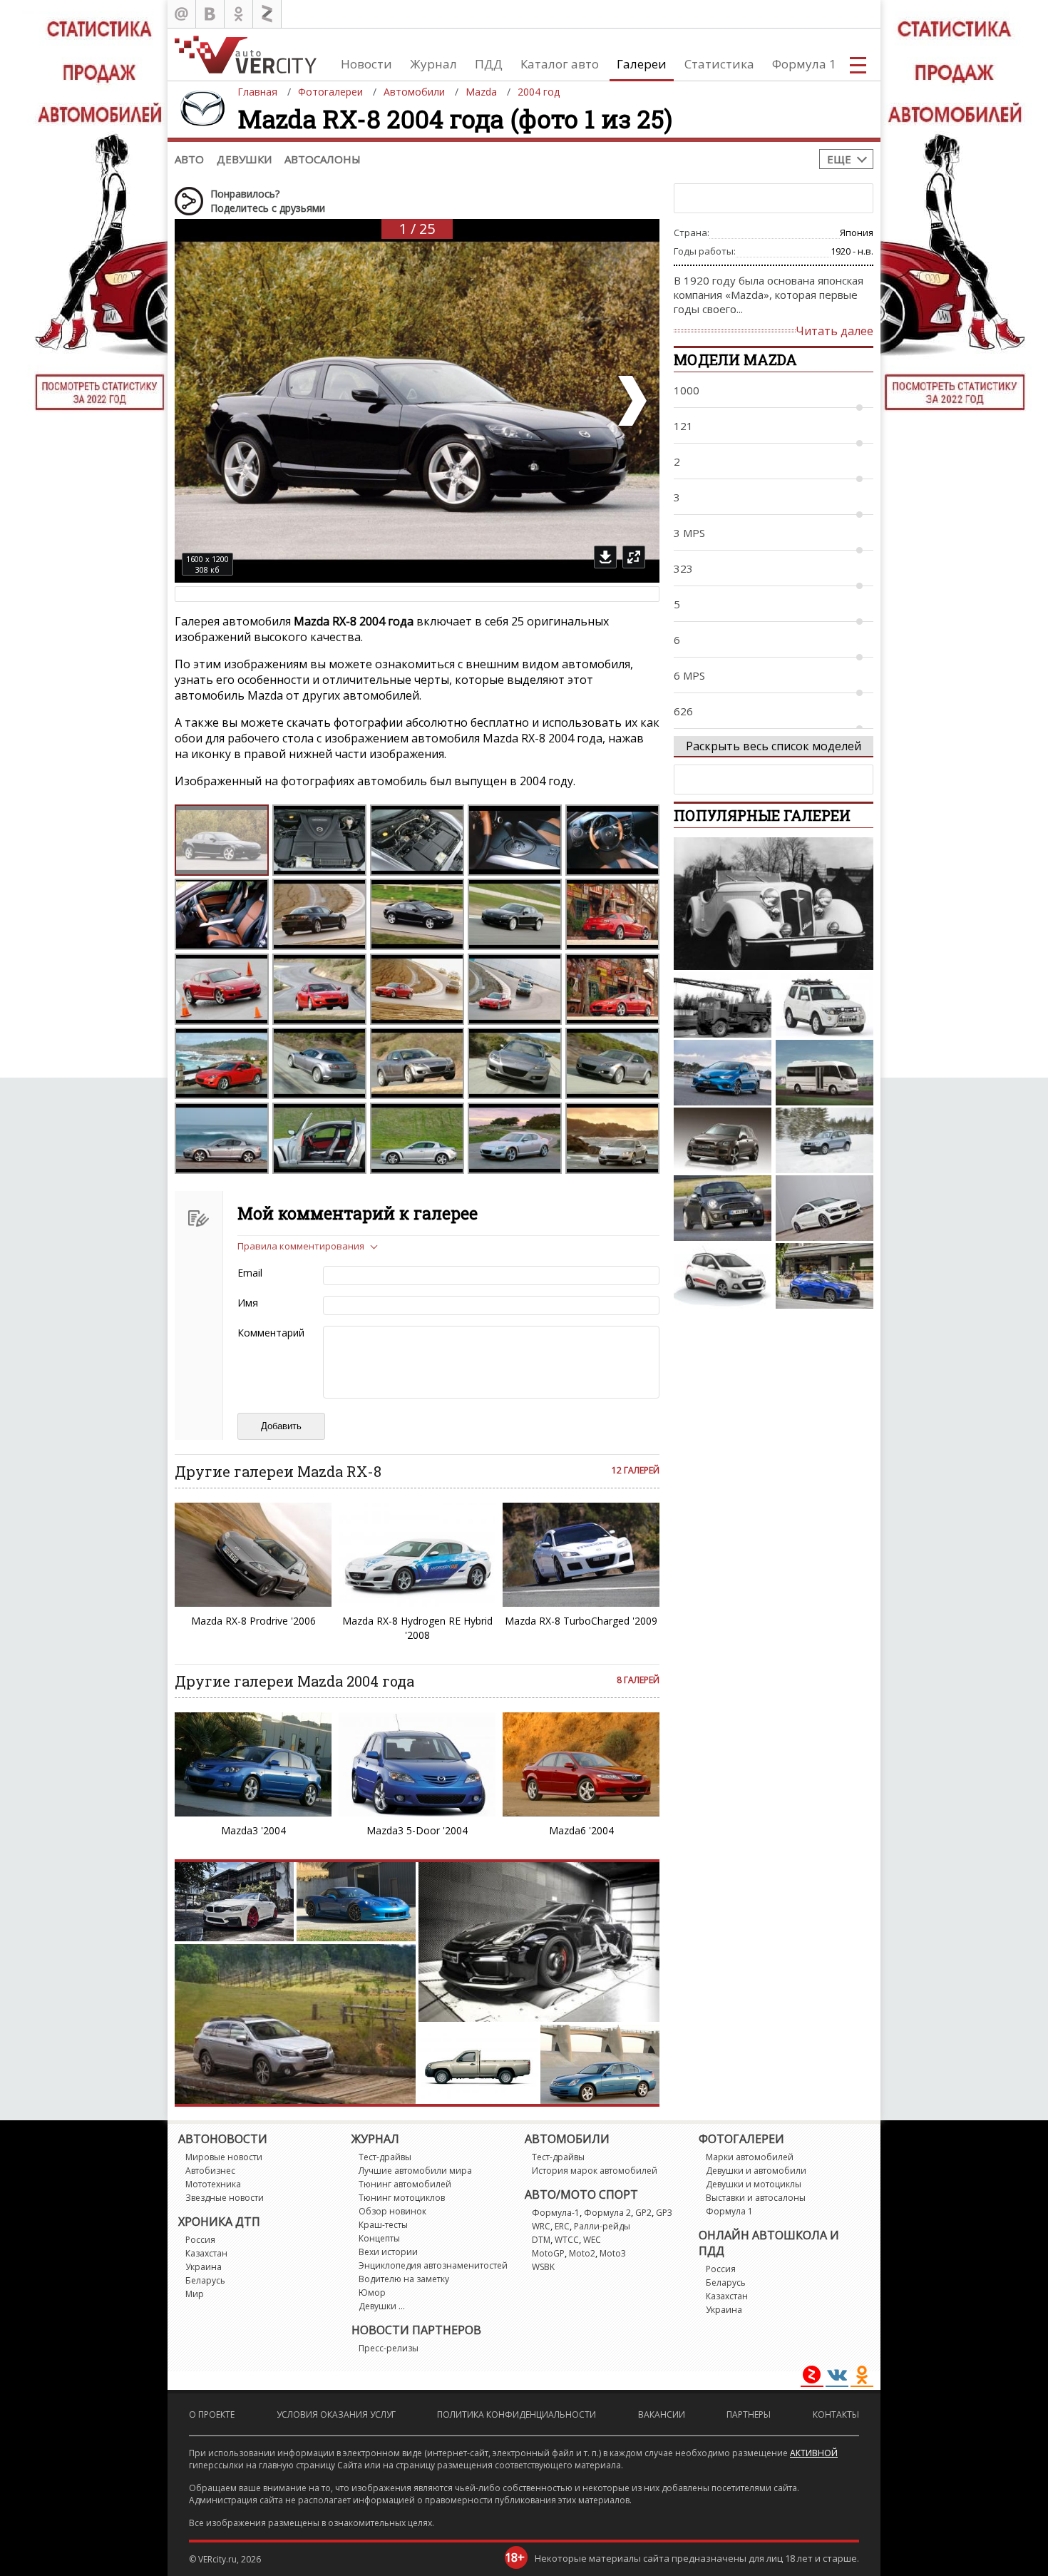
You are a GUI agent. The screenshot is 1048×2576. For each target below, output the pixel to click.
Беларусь (205, 2280)
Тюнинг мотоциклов (402, 2198)
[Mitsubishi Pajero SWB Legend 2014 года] (824, 1005)
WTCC (567, 2240)
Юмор (372, 2293)
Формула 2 (607, 2213)
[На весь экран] (634, 557)
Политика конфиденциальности (517, 2414)
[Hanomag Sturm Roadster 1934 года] (774, 904)
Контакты (836, 2414)
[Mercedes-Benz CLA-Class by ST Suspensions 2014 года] (824, 1208)
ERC (562, 2226)
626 (683, 711)
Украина (204, 2267)
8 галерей (638, 1680)
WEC (592, 2240)
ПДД (489, 64)
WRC (541, 2226)
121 (683, 426)
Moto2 (582, 2253)
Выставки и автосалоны (756, 2198)
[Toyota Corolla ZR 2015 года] (723, 1073)
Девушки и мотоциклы (754, 2184)
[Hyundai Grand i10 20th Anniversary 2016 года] (723, 1276)
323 (683, 568)
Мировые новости (224, 2157)
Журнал (433, 64)
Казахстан (206, 2253)
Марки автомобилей (750, 2157)
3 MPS (689, 533)
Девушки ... (382, 2306)
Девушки (244, 159)
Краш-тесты (383, 2225)
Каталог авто (560, 64)
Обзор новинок (392, 2211)
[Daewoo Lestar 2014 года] (824, 1073)
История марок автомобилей (595, 2171)
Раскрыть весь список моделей (774, 746)
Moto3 (613, 2253)
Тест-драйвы (385, 2157)
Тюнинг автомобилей (405, 2184)
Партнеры (749, 2414)
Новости (366, 64)
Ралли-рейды (602, 2226)
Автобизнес (210, 2171)
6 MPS (689, 675)
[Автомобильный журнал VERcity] (246, 55)
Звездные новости (225, 2198)
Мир (195, 2294)
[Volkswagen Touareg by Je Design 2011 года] (723, 1140)
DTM (541, 2240)
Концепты (379, 2238)
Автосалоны (323, 159)
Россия (200, 2240)
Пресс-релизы (389, 2348)
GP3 (664, 2213)
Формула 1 (804, 64)
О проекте (212, 2414)
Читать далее (834, 331)
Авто (189, 159)
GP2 (643, 2213)
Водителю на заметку (404, 2279)
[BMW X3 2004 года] (824, 1140)
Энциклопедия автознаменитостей (433, 2265)
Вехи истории (388, 2252)
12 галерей (636, 1470)
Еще (839, 159)
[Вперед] (631, 401)
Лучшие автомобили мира (415, 2171)
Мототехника (213, 2184)
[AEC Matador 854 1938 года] (723, 1005)
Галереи (642, 64)
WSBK (543, 2267)
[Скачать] (605, 557)
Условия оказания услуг (336, 2414)
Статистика (719, 64)
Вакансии (662, 2414)
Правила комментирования (301, 1246)
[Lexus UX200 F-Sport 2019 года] (824, 1276)
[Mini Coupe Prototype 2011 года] (723, 1208)
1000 (687, 390)
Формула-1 (556, 2213)
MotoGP (548, 2253)
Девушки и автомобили (756, 2171)
